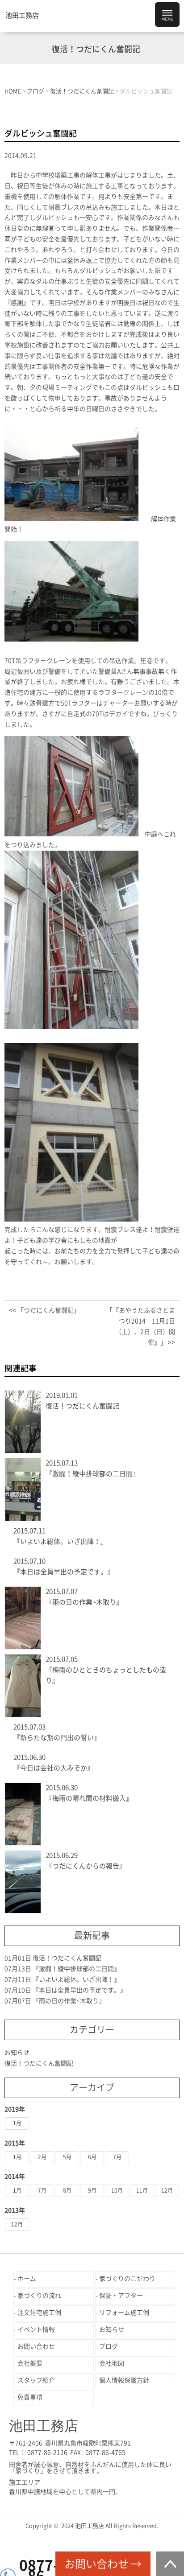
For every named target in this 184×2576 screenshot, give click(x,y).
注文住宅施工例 (39, 2313)
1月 (17, 2123)
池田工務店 (22, 15)
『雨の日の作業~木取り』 (84, 1602)
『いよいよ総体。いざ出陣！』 (60, 1541)
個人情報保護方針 (124, 2380)
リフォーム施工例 (124, 2313)
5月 (67, 2157)
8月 (67, 2190)
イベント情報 (36, 2329)
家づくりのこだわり (127, 2279)
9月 (92, 2190)
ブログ (109, 2346)
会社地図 (112, 2363)
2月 (42, 2157)
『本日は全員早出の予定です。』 (64, 1572)
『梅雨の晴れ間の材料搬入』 (89, 1798)
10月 (117, 2190)
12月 (167, 2190)
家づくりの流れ (39, 2296)
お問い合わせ (36, 2346)
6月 (92, 2157)
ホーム (27, 2279)
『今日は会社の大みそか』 (54, 1768)
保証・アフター (121, 2296)
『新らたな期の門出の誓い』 (57, 1738)
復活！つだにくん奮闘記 (82, 1406)
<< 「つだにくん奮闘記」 (44, 1310)
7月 (117, 2157)
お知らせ (17, 2053)
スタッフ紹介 (36, 2380)
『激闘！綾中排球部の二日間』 (92, 1474)
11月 (142, 2190)
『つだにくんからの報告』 (86, 1866)
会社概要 (30, 2363)
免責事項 (30, 2397)
